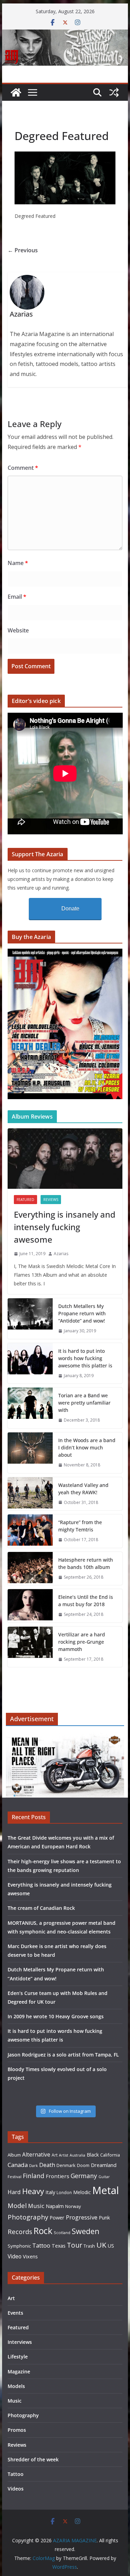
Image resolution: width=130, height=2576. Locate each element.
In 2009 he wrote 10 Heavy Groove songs (56, 2016)
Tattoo (41, 2246)
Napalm (55, 2206)
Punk (104, 2218)
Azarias (61, 1254)
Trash (89, 2246)
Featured (25, 1200)
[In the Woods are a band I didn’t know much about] (30, 1453)
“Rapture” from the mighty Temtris (80, 1526)
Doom (83, 2165)
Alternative (36, 2155)
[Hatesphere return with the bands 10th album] (30, 1569)
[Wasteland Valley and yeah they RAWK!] (30, 1494)
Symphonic (19, 2246)
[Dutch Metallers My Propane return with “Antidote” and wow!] (30, 1319)
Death (47, 2165)
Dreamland (104, 2165)
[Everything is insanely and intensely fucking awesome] (65, 1159)
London (64, 2192)
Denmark (66, 2165)
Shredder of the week (33, 2459)
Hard (14, 2192)
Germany (84, 2176)
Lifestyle (18, 2357)
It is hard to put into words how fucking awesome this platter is (85, 1358)
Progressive (82, 2217)
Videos (16, 2489)
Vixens (30, 2256)
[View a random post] (114, 92)
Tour (75, 2245)
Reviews (51, 1200)
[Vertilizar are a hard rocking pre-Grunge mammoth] (30, 1647)
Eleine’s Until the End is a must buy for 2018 (86, 1601)
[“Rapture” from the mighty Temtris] (30, 1531)
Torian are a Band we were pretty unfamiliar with (84, 1403)
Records (20, 2231)
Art (55, 2155)
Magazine (19, 2371)
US (111, 2246)
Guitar (104, 2177)
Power (57, 2217)
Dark (33, 2165)
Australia (77, 2155)
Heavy (33, 2191)
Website (18, 630)
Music (36, 2206)
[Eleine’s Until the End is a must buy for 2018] (30, 1606)
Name (18, 563)
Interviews (20, 2342)
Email (17, 597)
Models (16, 2386)
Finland (34, 2176)
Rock (43, 2231)
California (110, 2155)
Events (15, 2313)
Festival (15, 2177)
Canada (18, 2165)
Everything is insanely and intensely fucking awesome (65, 1227)
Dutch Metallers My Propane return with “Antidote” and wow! (82, 1313)
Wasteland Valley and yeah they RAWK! (83, 1489)
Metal (106, 2190)
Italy (50, 2192)
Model (17, 2205)
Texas (59, 2246)
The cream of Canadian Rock (41, 1908)
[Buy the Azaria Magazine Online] (65, 953)
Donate (70, 909)
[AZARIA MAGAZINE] (65, 34)
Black (93, 2155)
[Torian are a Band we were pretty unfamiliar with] (30, 1408)
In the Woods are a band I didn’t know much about (87, 1448)
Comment (23, 468)
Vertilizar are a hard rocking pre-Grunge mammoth (82, 1642)
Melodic (82, 2192)
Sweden (86, 2231)
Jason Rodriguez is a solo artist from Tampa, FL (63, 2055)
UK (101, 2245)
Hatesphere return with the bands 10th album (86, 1563)
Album (14, 2155)
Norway (73, 2206)
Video (15, 2256)
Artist (64, 2155)
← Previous (23, 250)
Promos (17, 2430)
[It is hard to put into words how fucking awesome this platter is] (30, 1363)
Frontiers (58, 2176)
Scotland (62, 2232)
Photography (28, 2217)
